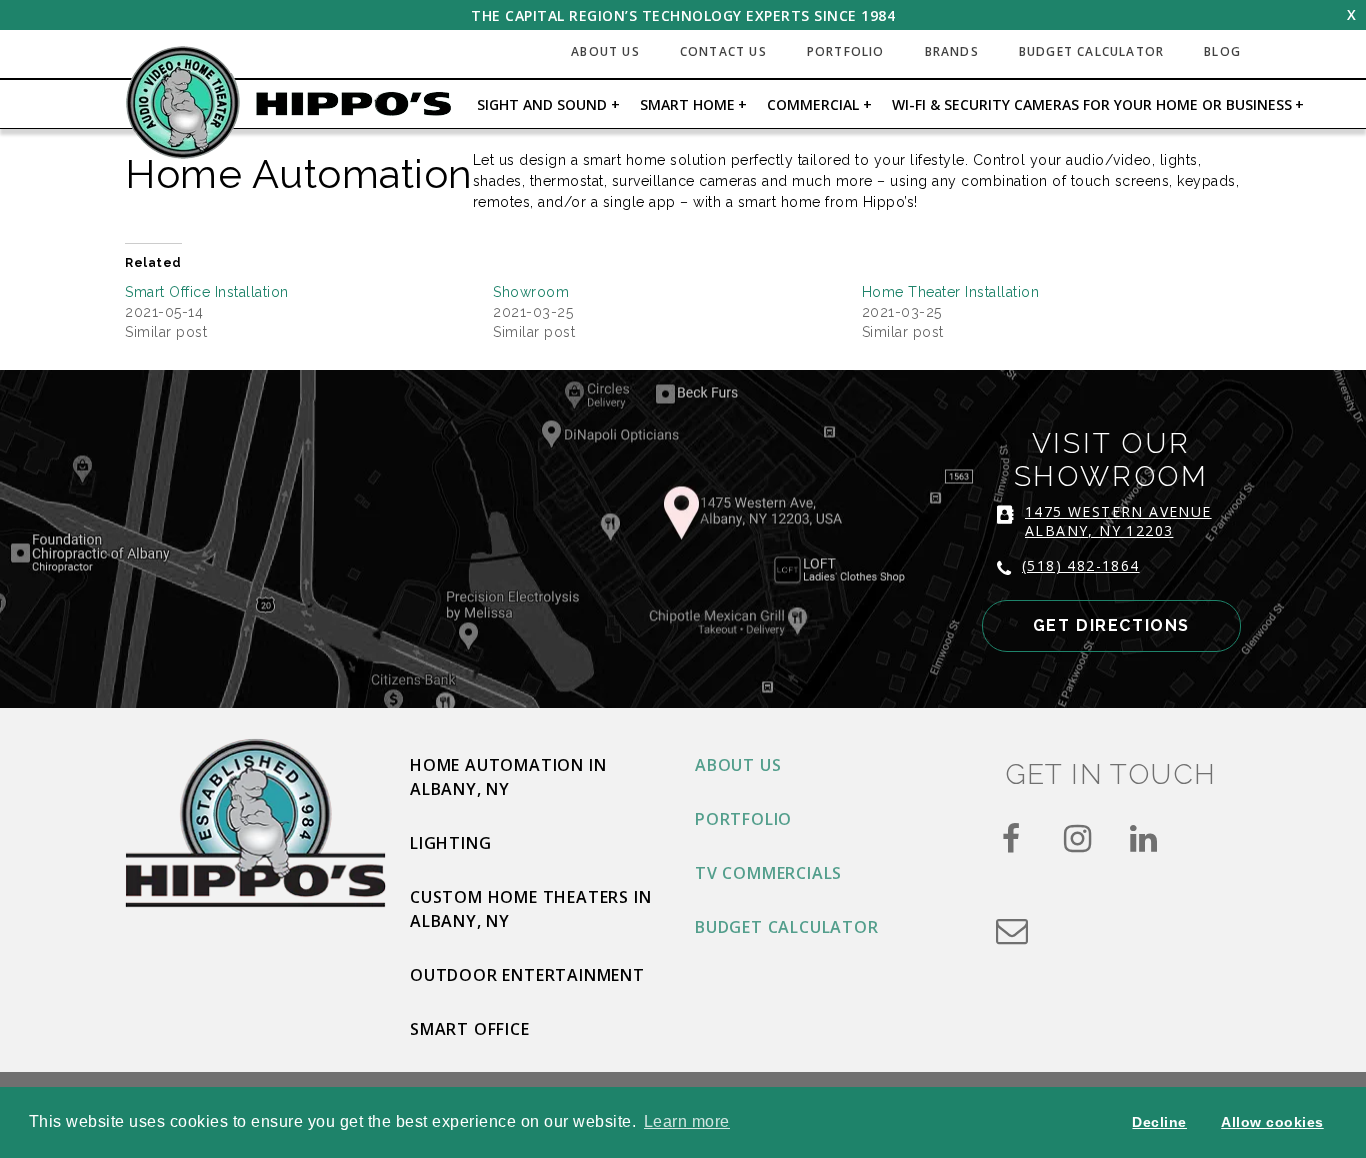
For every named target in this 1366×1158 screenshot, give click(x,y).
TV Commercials (768, 873)
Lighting (450, 843)
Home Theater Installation (951, 292)
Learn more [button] (687, 1121)
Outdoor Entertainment (527, 975)
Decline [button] (1159, 1122)
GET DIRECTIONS (1111, 625)
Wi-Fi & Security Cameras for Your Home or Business (1092, 104)
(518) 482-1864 (1081, 565)
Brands (952, 51)
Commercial (813, 104)
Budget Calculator (1091, 51)
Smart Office (470, 1029)
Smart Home (687, 104)
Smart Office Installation (207, 292)
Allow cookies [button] (1272, 1122)
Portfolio (846, 51)
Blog (1222, 51)
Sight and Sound (542, 104)
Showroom (531, 292)
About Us (605, 51)
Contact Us (723, 51)
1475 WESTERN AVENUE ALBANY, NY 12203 (1118, 521)
